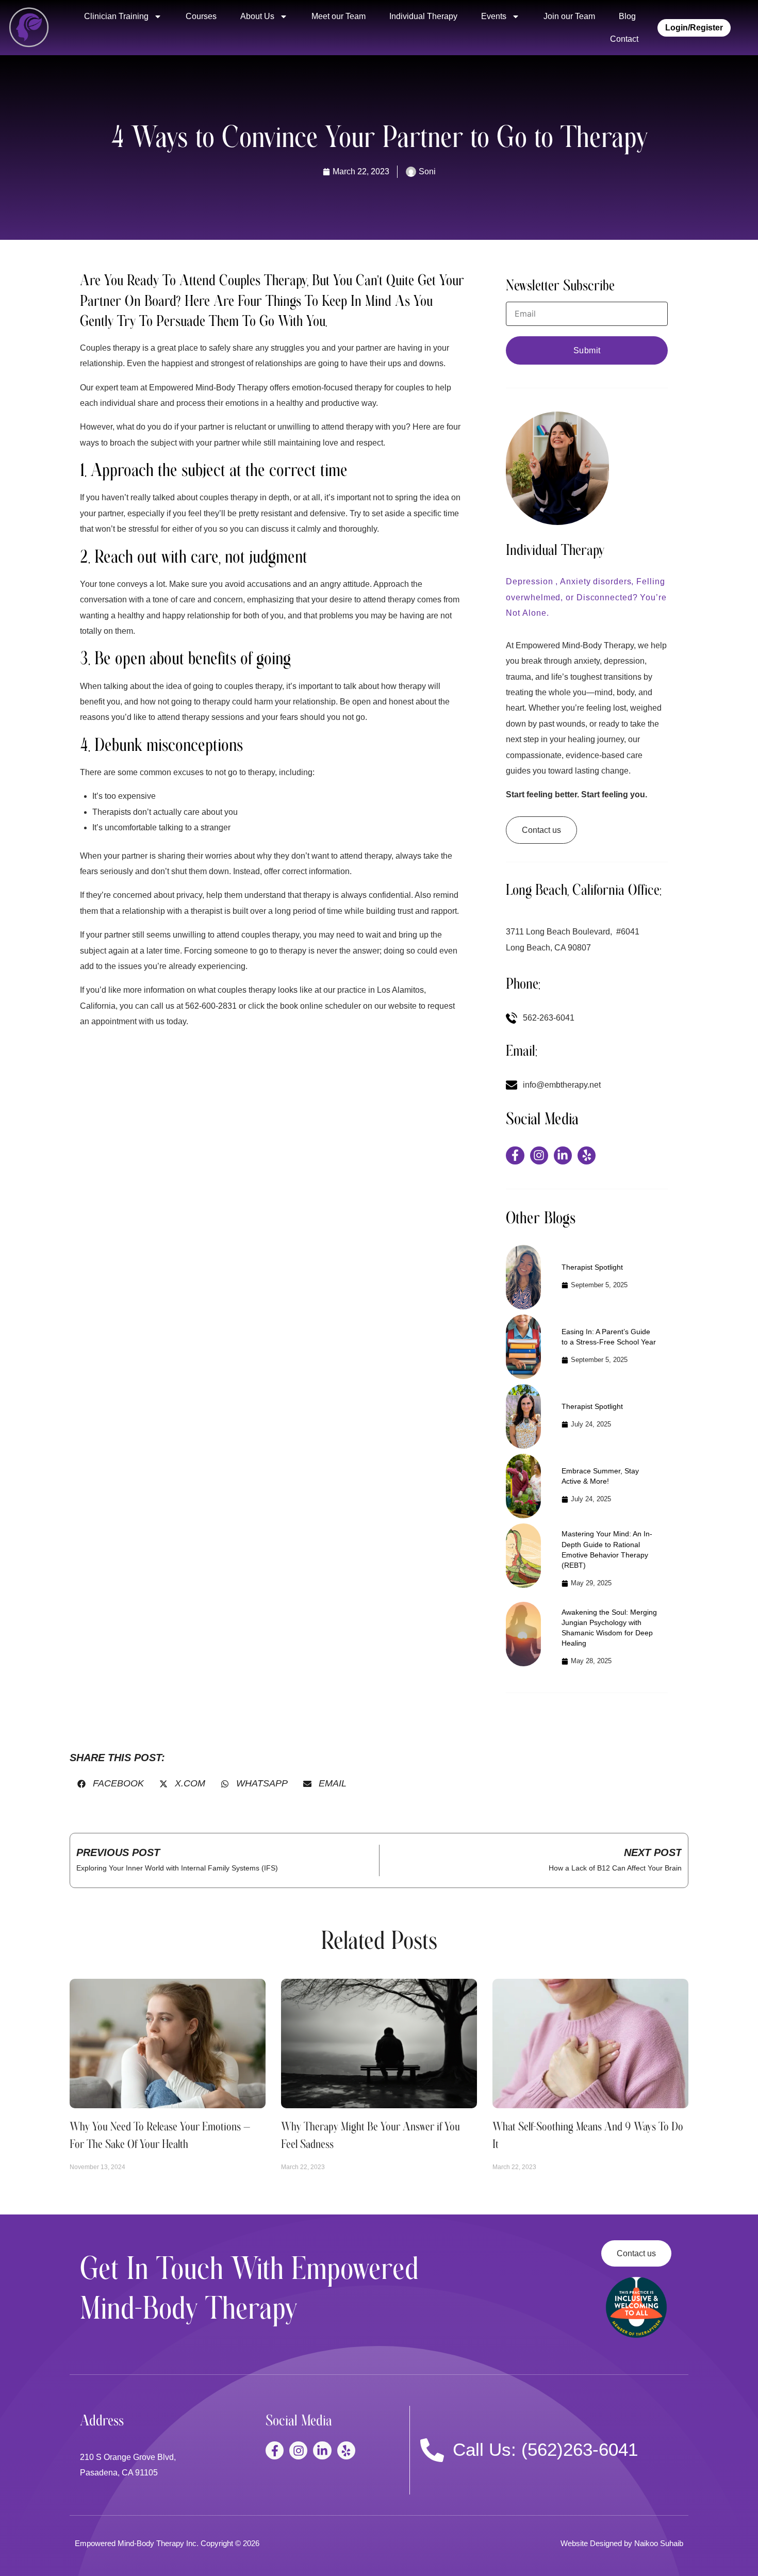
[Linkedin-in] (563, 1155)
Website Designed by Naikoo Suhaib (622, 2543)
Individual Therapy (423, 16)
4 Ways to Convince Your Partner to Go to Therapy (379, 137)
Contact (624, 39)
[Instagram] (539, 1155)
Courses (201, 16)
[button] (111, 1784)
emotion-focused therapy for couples (358, 388)
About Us (257, 16)
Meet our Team (339, 16)
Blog (627, 16)
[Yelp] (587, 1155)
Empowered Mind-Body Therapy (208, 388)
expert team (117, 388)
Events (494, 16)
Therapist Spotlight (592, 1267)
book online (301, 1006)
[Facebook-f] (515, 1155)
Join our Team (569, 16)
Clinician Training (116, 16)
